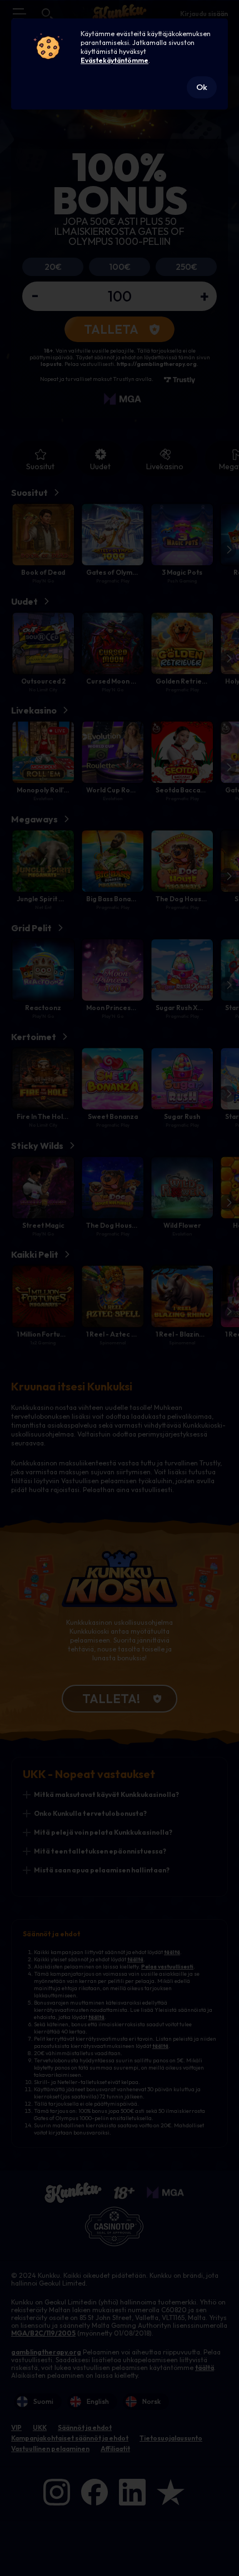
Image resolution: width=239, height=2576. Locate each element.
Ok (202, 87)
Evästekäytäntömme (114, 60)
